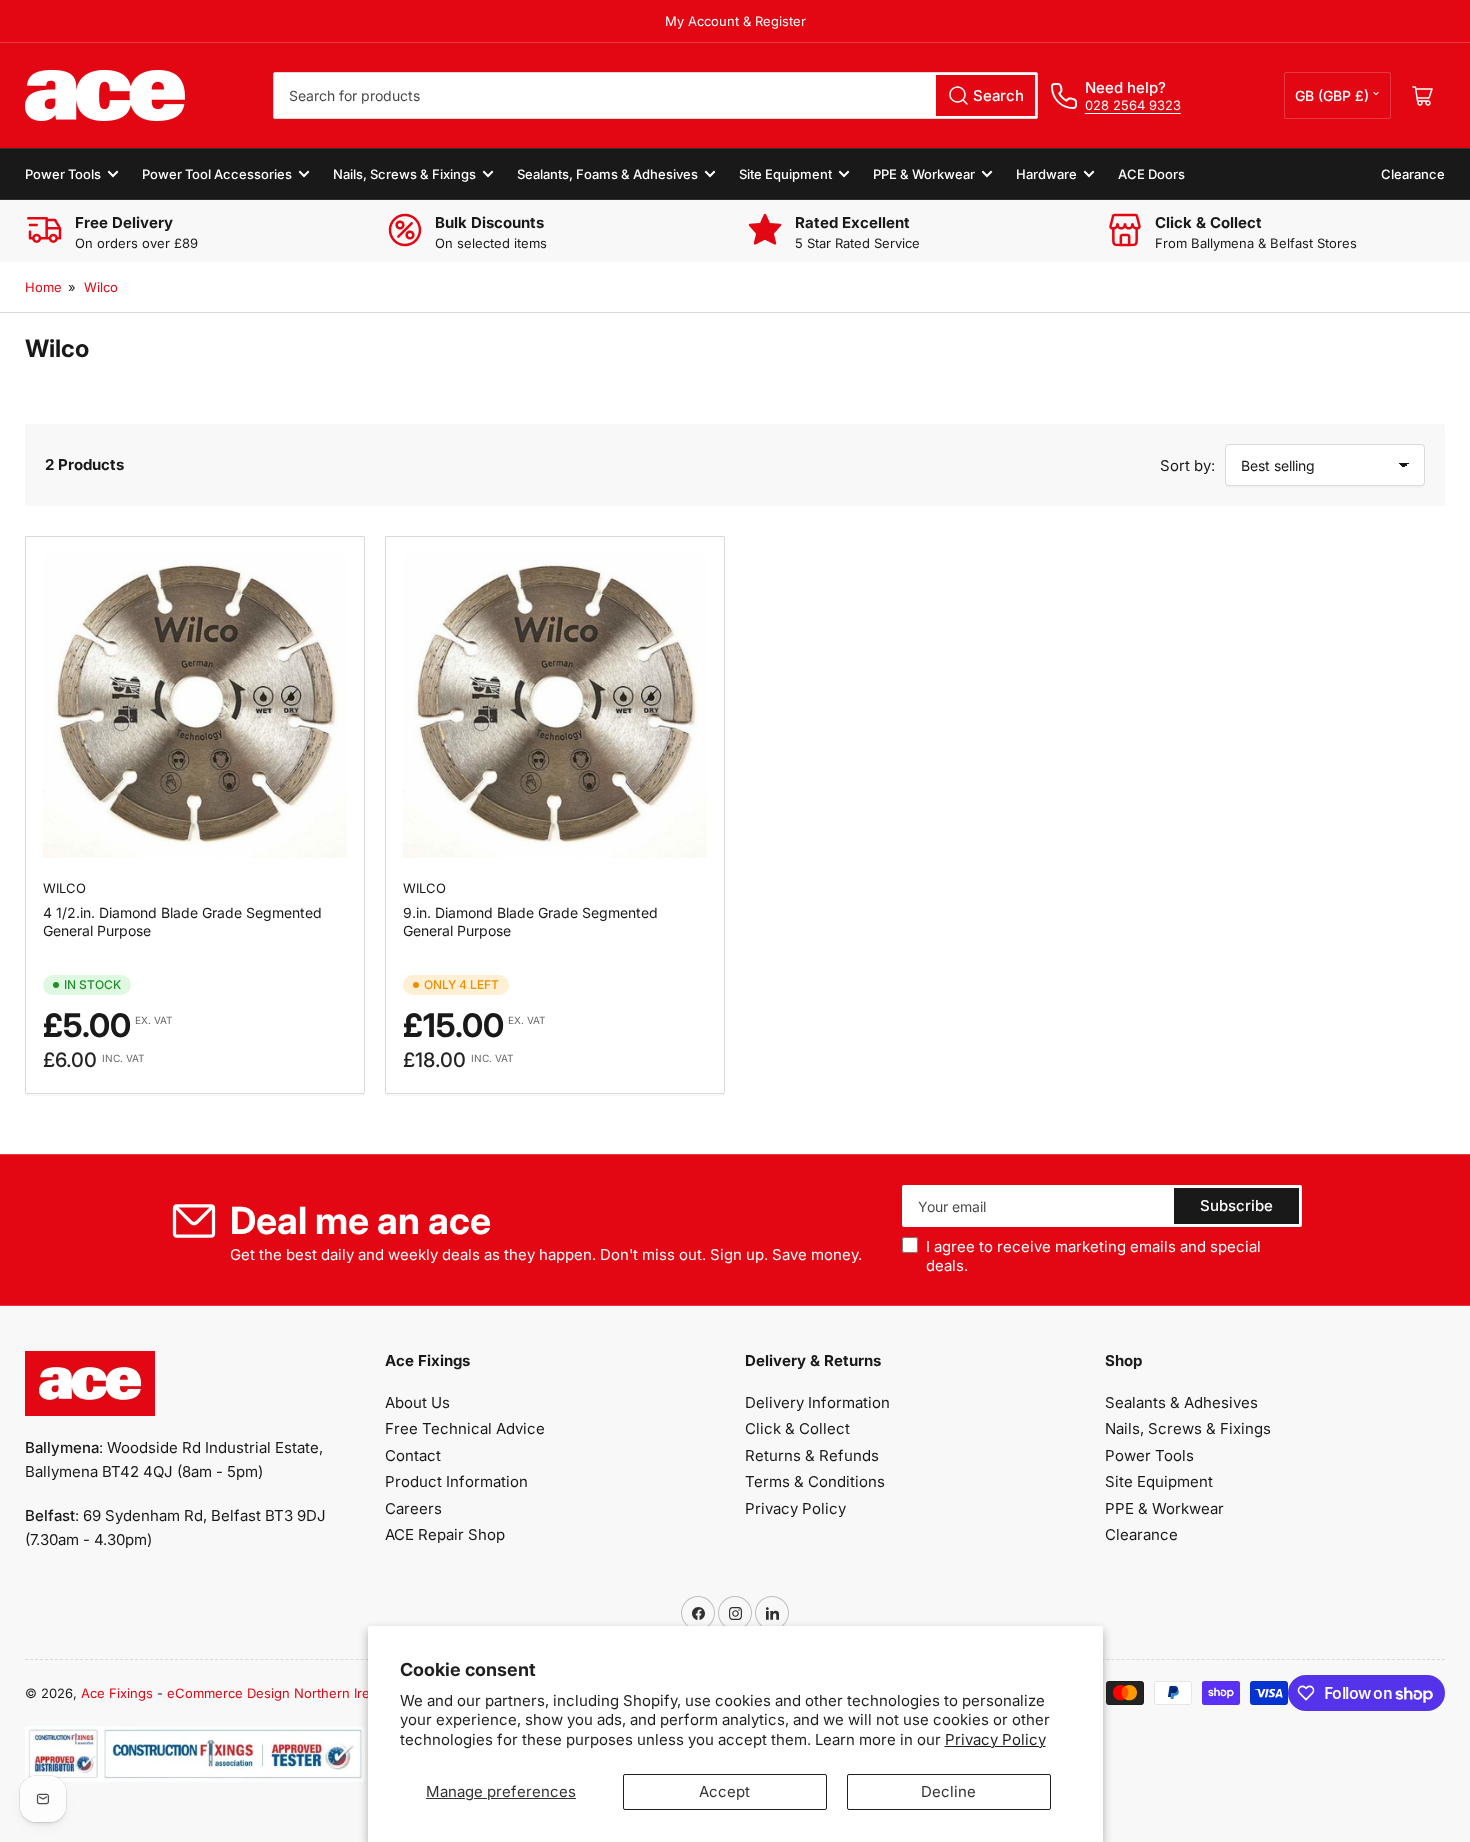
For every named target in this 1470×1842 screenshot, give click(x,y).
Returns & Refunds (812, 1455)
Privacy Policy (995, 1739)
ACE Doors (1151, 174)
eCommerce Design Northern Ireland (281, 1693)
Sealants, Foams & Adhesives (607, 174)
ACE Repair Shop (445, 1534)
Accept (724, 1791)
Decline (948, 1791)
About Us (417, 1402)
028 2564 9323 (1133, 105)
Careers (413, 1508)
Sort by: (1187, 465)
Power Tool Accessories (217, 174)
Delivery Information (817, 1402)
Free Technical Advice (465, 1428)
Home (43, 287)
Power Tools (63, 174)
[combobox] (655, 95)
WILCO (64, 888)
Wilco (101, 287)
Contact (413, 1455)
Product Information (456, 1481)
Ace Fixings (117, 1693)
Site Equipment (785, 174)
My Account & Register (735, 21)
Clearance (1413, 174)
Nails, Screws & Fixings (404, 174)
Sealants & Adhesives (1181, 1402)
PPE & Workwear (924, 174)
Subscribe (1236, 1205)
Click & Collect (797, 1428)
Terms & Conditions (815, 1481)
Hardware (1046, 174)
